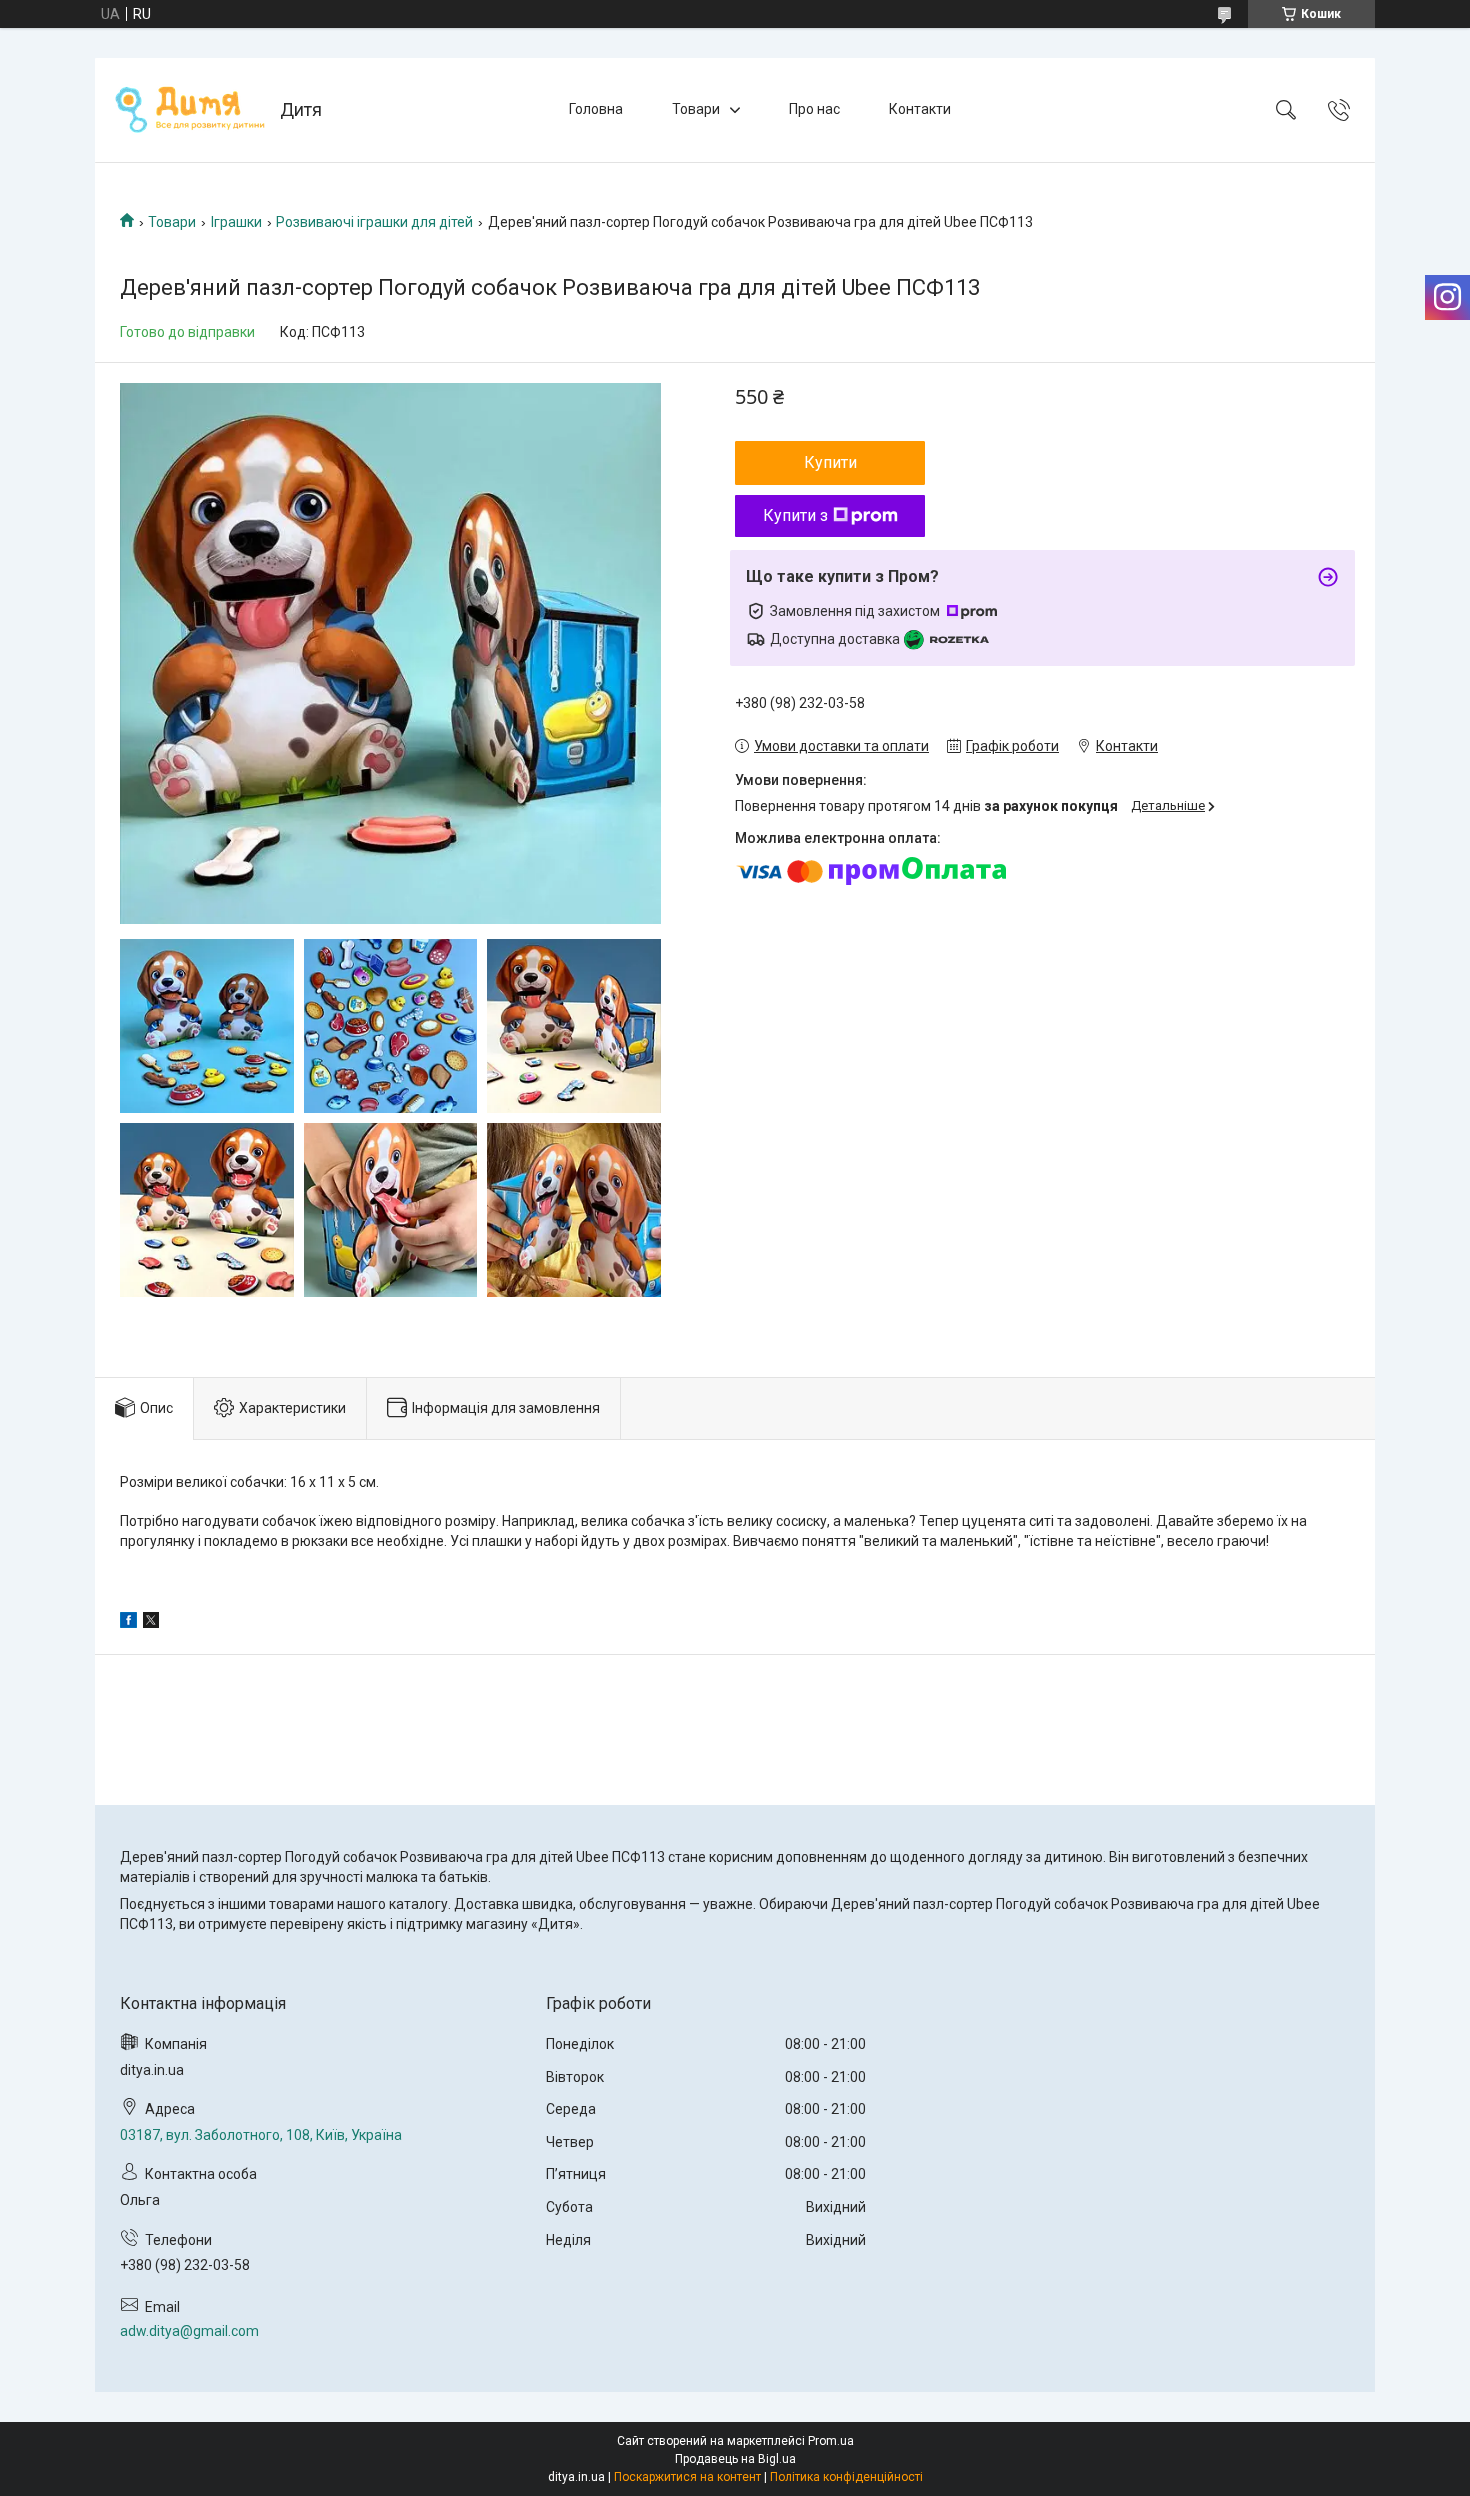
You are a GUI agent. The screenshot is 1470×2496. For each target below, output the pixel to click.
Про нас (814, 109)
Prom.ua (831, 2441)
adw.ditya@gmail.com (189, 2331)
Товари (696, 109)
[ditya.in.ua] (190, 110)
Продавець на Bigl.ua (735, 2459)
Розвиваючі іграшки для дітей (374, 222)
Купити (830, 462)
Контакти (920, 109)
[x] (151, 1623)
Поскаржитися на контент (687, 2477)
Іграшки (236, 222)
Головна (596, 109)
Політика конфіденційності (846, 2477)
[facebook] (128, 1623)
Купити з (795, 515)
